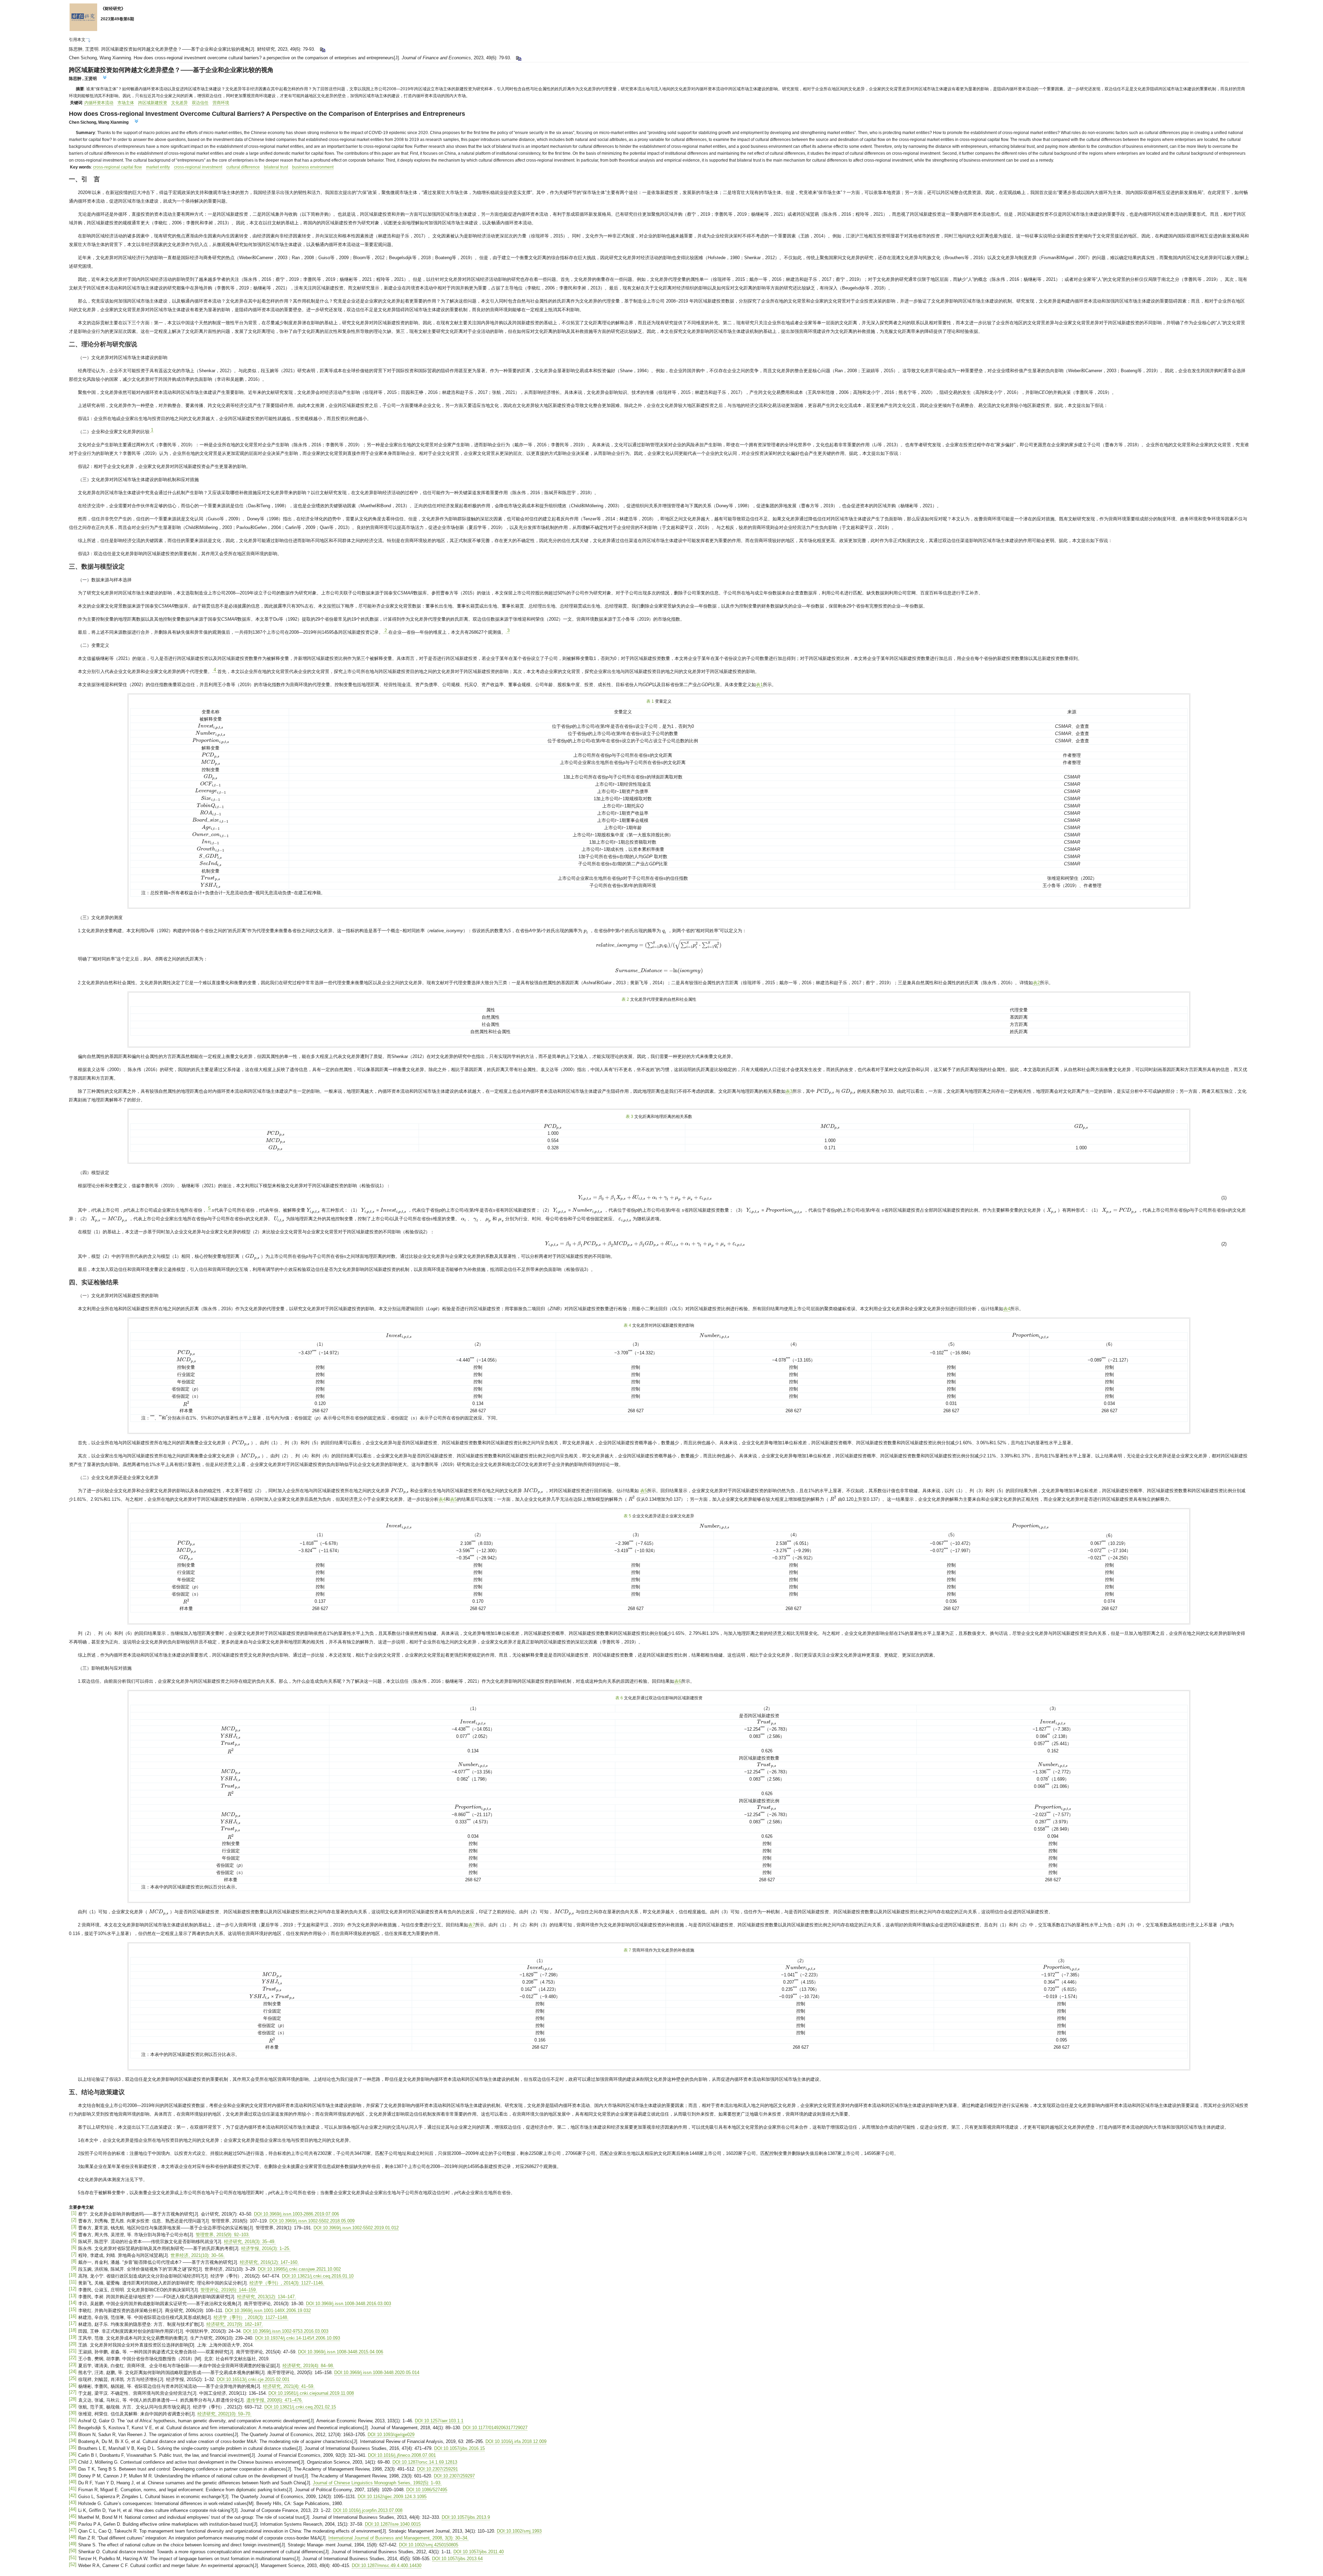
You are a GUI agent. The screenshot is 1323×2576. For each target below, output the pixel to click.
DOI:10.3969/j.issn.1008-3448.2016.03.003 (348, 2304)
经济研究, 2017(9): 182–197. (235, 2324)
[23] (73, 2365)
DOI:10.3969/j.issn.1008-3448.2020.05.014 (377, 2373)
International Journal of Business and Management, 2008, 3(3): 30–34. (398, 2538)
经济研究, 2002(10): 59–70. (224, 2414)
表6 (678, 1681)
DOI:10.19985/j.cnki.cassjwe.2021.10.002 (299, 2269)
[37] (73, 2461)
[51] (73, 2558)
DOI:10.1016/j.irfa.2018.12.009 (516, 2441)
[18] (73, 2330)
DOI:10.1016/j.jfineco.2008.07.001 (402, 2455)
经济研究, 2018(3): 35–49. (250, 2242)
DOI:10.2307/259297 (454, 2476)
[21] (73, 2351)
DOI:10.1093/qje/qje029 (391, 2435)
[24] (73, 2371)
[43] (73, 2502)
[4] (74, 2234)
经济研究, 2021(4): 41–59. (289, 2386)
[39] (73, 2475)
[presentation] (211, 726)
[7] (74, 2254)
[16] (73, 2316)
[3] (74, 2227)
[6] (74, 2247)
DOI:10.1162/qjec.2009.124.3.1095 (392, 2497)
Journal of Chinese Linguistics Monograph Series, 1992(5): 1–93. (377, 2483)
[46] (73, 2523)
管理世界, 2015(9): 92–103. (223, 2235)
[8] (74, 2261)
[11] (73, 2282)
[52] (73, 2564)
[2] (74, 2220)
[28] (73, 2399)
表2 (1036, 983)
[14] (73, 2303)
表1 (759, 685)
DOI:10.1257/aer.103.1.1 (439, 2421)
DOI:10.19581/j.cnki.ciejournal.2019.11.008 (311, 2393)
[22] (73, 2358)
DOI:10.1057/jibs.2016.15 (459, 2448)
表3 (789, 1091)
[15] (73, 2309)
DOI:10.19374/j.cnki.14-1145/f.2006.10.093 (298, 2338)
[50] (73, 2551)
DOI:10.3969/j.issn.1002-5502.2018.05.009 (312, 2221)
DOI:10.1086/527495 (427, 2490)
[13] (73, 2296)
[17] (73, 2323)
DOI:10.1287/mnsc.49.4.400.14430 (387, 2565)
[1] (74, 2213)
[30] (73, 2413)
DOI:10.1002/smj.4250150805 (429, 2545)
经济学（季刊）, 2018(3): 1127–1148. (251, 2317)
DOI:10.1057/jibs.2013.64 (457, 2559)
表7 (472, 1925)
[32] (73, 2427)
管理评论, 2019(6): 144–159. (229, 2290)
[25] (73, 2378)
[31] (73, 2420)
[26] (73, 2385)
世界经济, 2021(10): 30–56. (198, 2255)
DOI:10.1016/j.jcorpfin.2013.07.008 (368, 2510)
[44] (73, 2509)
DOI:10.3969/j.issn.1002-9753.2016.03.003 (286, 2331)
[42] (73, 2496)
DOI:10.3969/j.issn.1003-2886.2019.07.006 (296, 2214)
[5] (74, 2241)
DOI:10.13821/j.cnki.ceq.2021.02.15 (300, 2407)
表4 (1007, 1309)
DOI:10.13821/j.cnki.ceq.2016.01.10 (318, 2276)
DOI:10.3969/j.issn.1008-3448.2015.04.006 (341, 2352)
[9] (74, 2268)
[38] (73, 2468)
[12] (73, 2289)
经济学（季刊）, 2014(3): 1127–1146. (287, 2283)
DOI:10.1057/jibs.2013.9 (466, 2517)
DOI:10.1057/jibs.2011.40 (479, 2552)
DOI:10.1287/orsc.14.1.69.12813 (425, 2462)
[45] (73, 2516)
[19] (73, 2337)
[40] (73, 2482)
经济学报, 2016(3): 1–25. (266, 2248)
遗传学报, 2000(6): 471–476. (275, 2400)
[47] (73, 2530)
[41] (73, 2489)
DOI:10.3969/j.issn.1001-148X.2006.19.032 (268, 2310)
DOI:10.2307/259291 (437, 2469)
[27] (73, 2392)
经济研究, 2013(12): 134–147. (266, 2297)
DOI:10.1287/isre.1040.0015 (393, 2524)
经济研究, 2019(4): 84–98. (308, 2366)
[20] (73, 2344)
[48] (73, 2537)
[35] (73, 2447)
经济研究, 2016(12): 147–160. (269, 2262)
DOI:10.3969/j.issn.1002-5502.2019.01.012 (356, 2228)
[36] (73, 2454)
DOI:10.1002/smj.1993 (519, 2531)
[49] (73, 2544)
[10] (73, 2275)
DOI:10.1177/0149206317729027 (495, 2428)
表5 (644, 1491)
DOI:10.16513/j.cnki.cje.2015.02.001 (253, 2379)
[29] (73, 2406)
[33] (73, 2434)
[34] (73, 2440)
